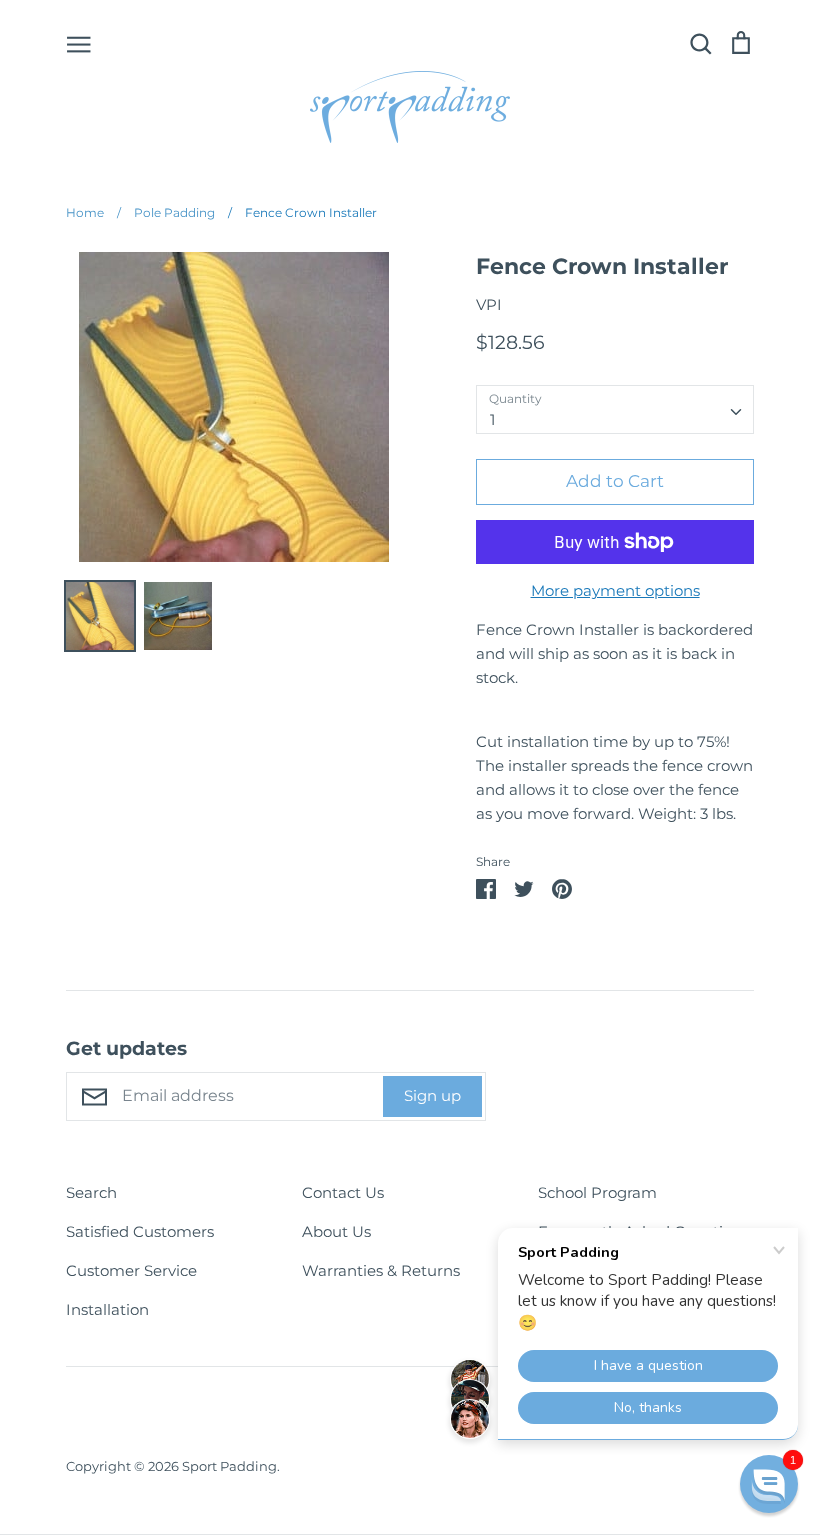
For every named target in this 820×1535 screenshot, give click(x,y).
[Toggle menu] (79, 43)
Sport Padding (229, 1466)
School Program (597, 1192)
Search (91, 1192)
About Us (336, 1231)
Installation (107, 1309)
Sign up (432, 1095)
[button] (769, 1484)
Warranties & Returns (381, 1270)
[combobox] (615, 410)
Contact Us (343, 1192)
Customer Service (131, 1270)
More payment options (615, 590)
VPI (489, 304)
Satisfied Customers (140, 1231)
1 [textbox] (492, 419)
